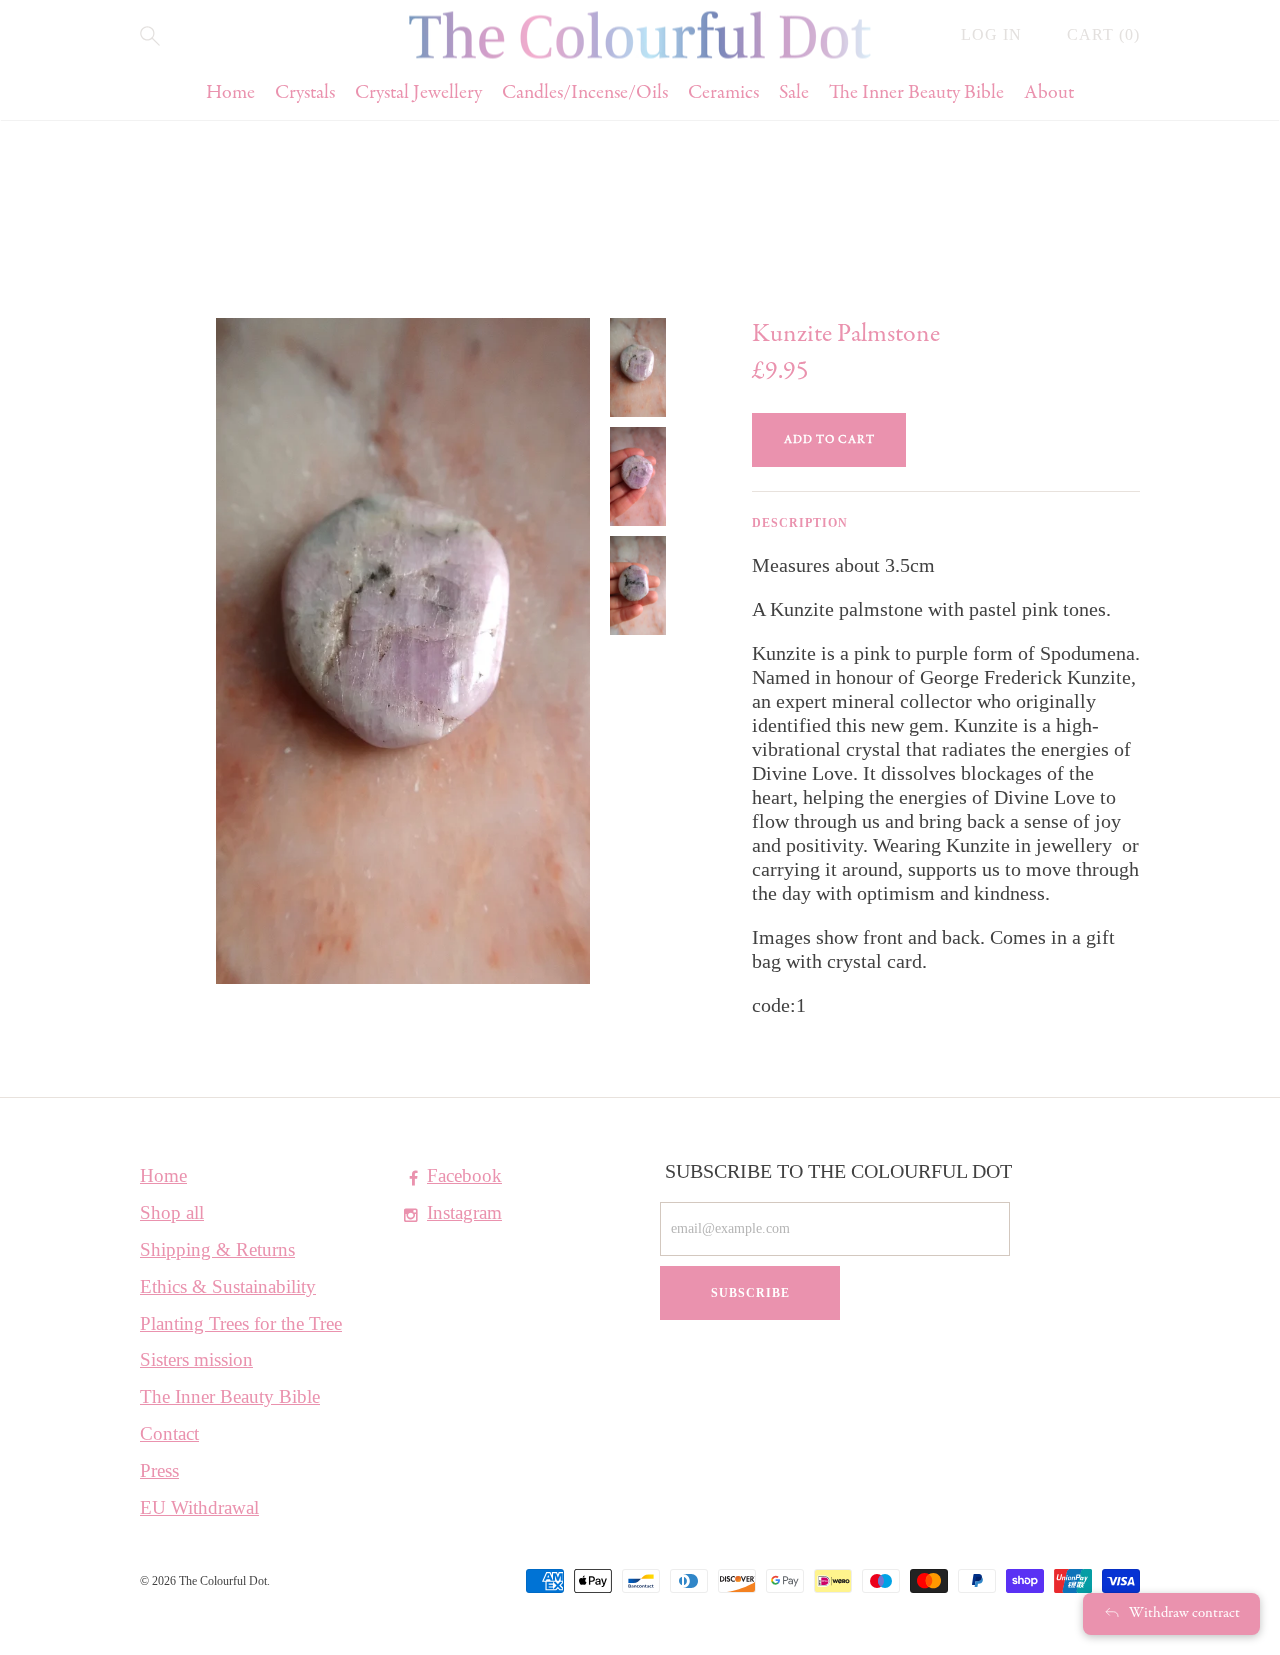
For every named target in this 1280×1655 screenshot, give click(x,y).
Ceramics (723, 93)
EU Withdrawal (199, 1507)
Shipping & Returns (217, 1249)
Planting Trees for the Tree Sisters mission (241, 1341)
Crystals (305, 93)
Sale (794, 93)
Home (230, 93)
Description (800, 523)
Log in (994, 34)
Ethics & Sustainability (228, 1286)
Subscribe (750, 1293)
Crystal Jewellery (418, 93)
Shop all (172, 1212)
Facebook (464, 1175)
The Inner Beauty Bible (916, 93)
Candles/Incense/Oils (585, 93)
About (1049, 93)
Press (159, 1470)
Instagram (464, 1212)
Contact (169, 1433)
